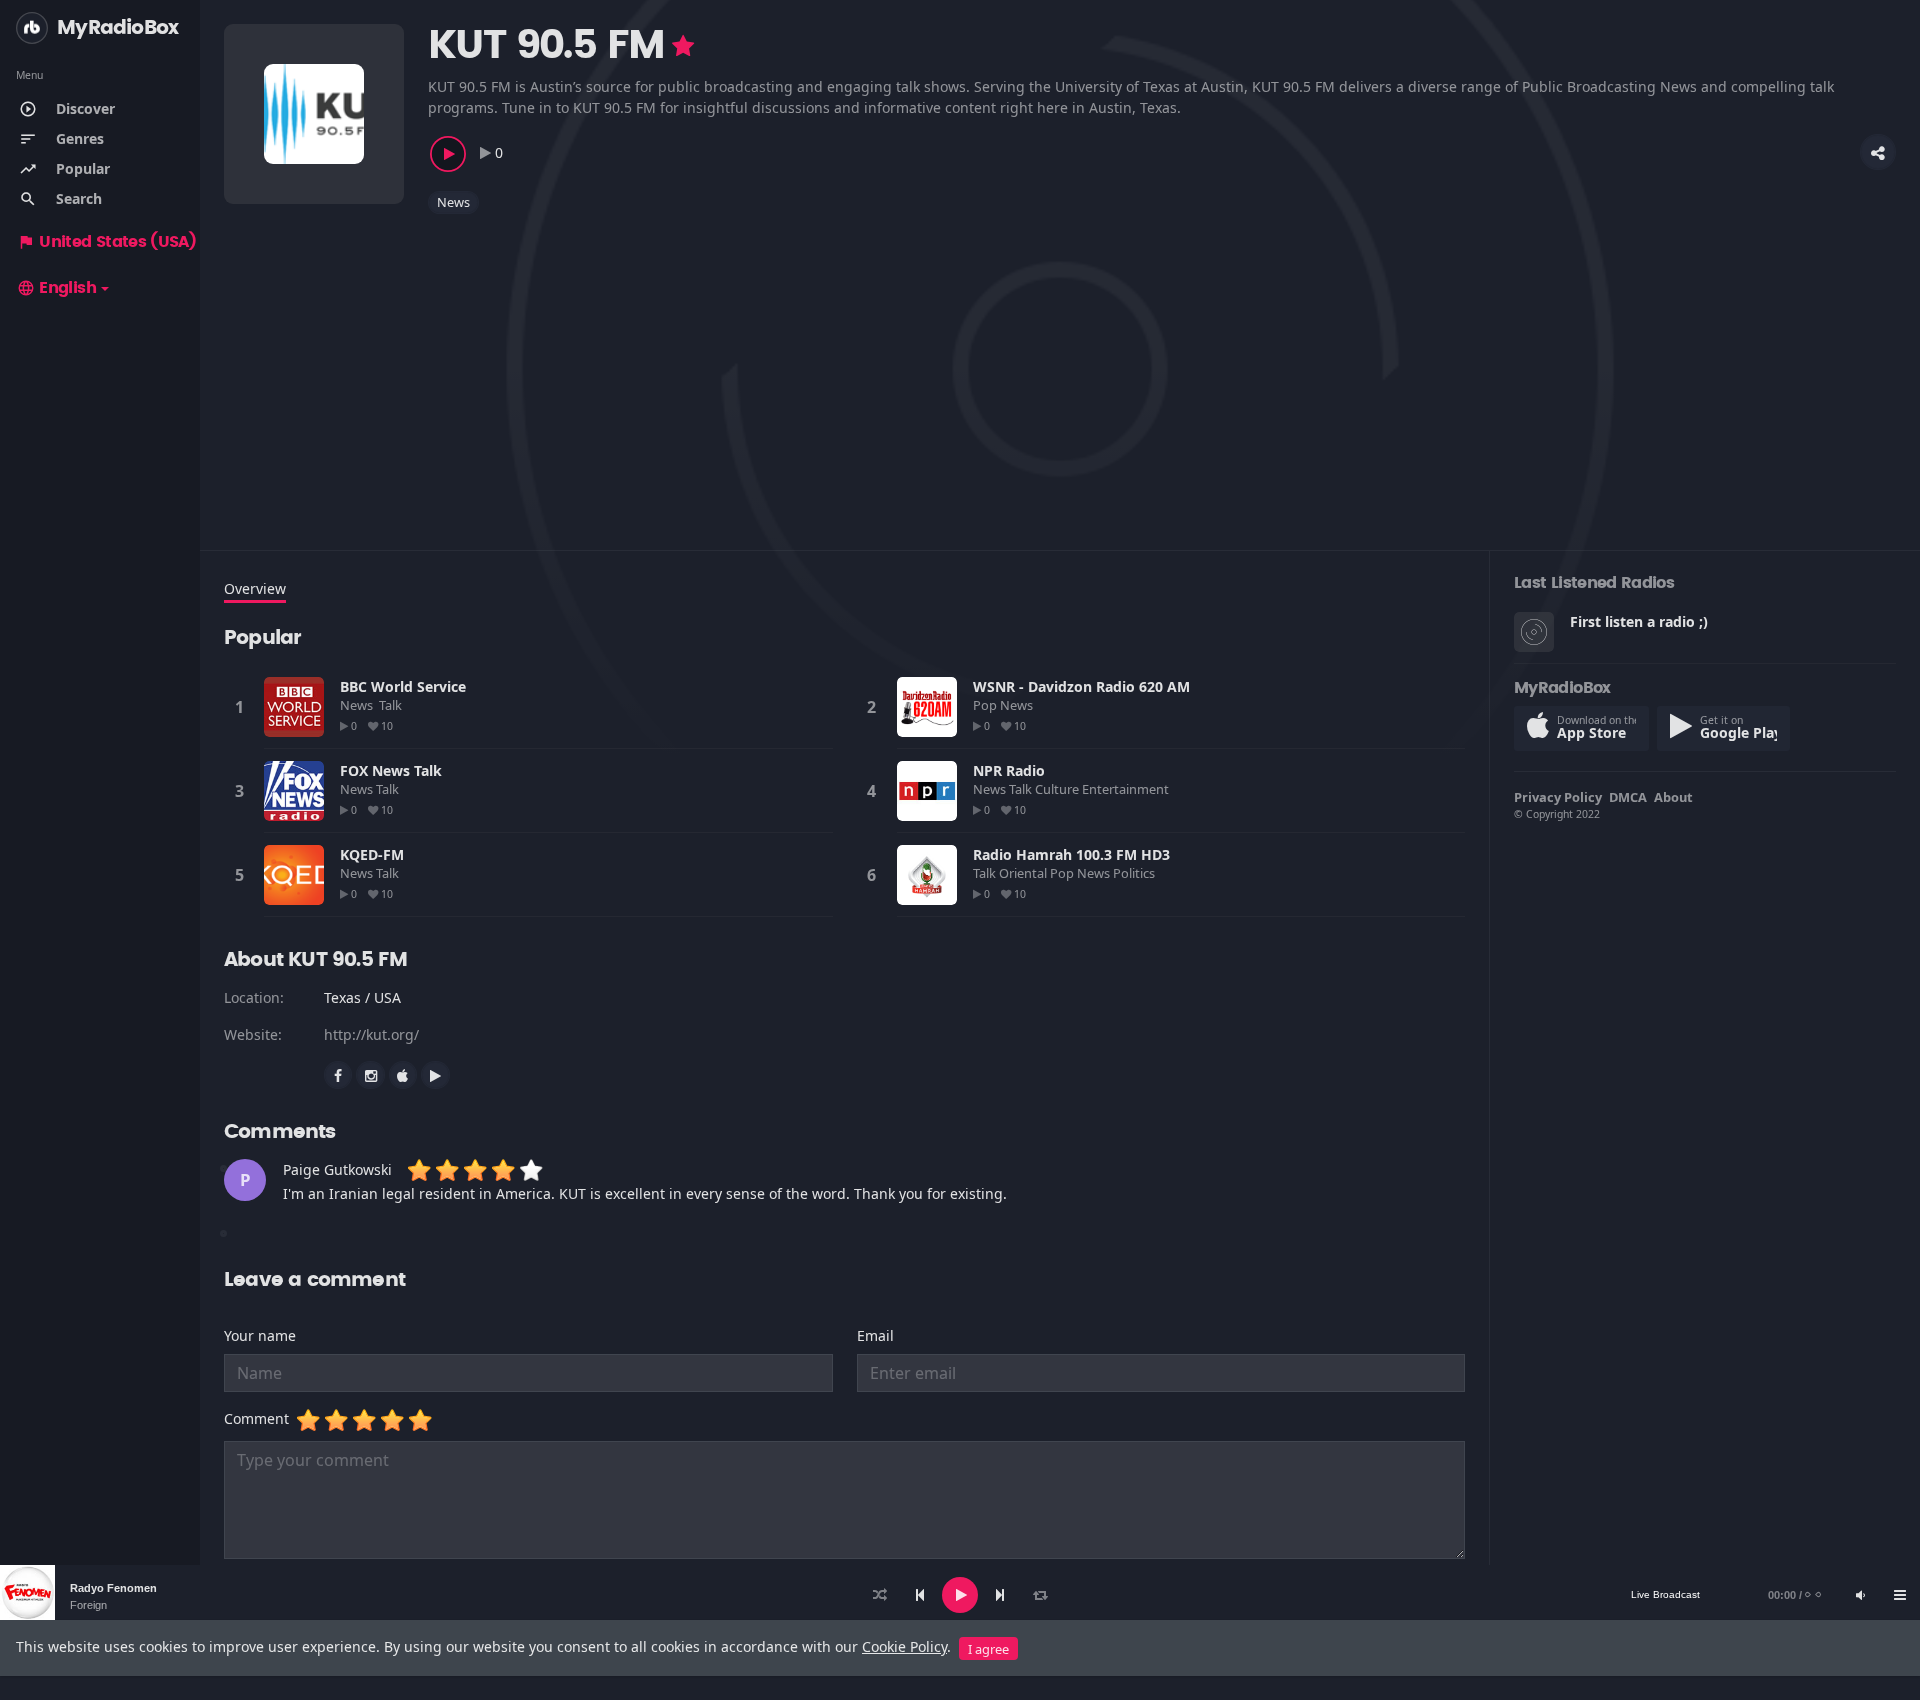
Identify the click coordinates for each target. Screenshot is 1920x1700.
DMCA (1628, 797)
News (453, 202)
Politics (1135, 873)
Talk (390, 705)
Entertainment (1127, 789)
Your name (260, 1335)
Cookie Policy (904, 1646)
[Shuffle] (880, 1595)
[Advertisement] (824, 370)
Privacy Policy (1558, 797)
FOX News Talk (391, 770)
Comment (260, 1418)
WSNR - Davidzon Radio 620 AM (1081, 686)
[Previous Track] (920, 1595)
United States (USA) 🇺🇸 (118, 242)
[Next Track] (1000, 1595)
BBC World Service (403, 686)
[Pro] (683, 46)
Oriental (1024, 873)
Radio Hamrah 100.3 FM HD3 (1071, 854)
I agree (988, 1649)
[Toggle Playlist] (1900, 1595)
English (56, 288)
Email (875, 1335)
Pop (986, 705)
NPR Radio (1009, 770)
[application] (960, 1595)
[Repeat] (1040, 1595)
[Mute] (1860, 1595)
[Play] (960, 1595)
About (1673, 797)
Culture (1058, 789)
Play (294, 707)
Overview (255, 588)
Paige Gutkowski (337, 1169)
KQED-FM (372, 854)
